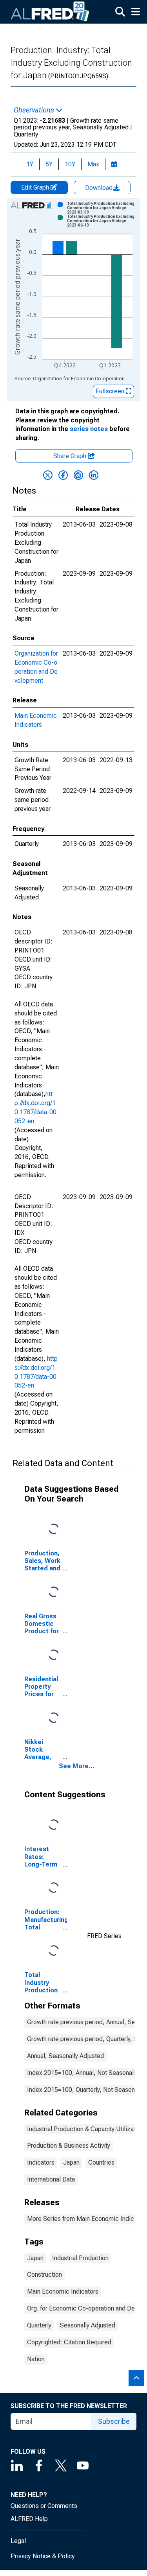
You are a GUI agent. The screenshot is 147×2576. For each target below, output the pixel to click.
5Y (49, 164)
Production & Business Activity (69, 2146)
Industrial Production (80, 2258)
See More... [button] (77, 1766)
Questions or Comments (44, 2506)
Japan (71, 2162)
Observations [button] (35, 110)
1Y (30, 164)
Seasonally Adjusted (88, 2325)
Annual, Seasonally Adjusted (65, 2056)
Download (100, 188)
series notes (89, 429)
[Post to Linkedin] (94, 475)
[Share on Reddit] (78, 475)
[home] (50, 12)
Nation (36, 2359)
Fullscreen (111, 391)
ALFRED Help (29, 2519)
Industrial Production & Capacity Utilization (85, 2129)
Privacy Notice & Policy (43, 2556)
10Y (70, 164)
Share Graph (71, 456)
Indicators (41, 2162)
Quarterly (39, 2325)
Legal (18, 2541)
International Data (51, 2179)
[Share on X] (48, 475)
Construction (44, 2275)
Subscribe (114, 2421)
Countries (101, 2162)
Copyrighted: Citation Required (69, 2342)
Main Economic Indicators (63, 2291)
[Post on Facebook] (63, 475)
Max (93, 164)
